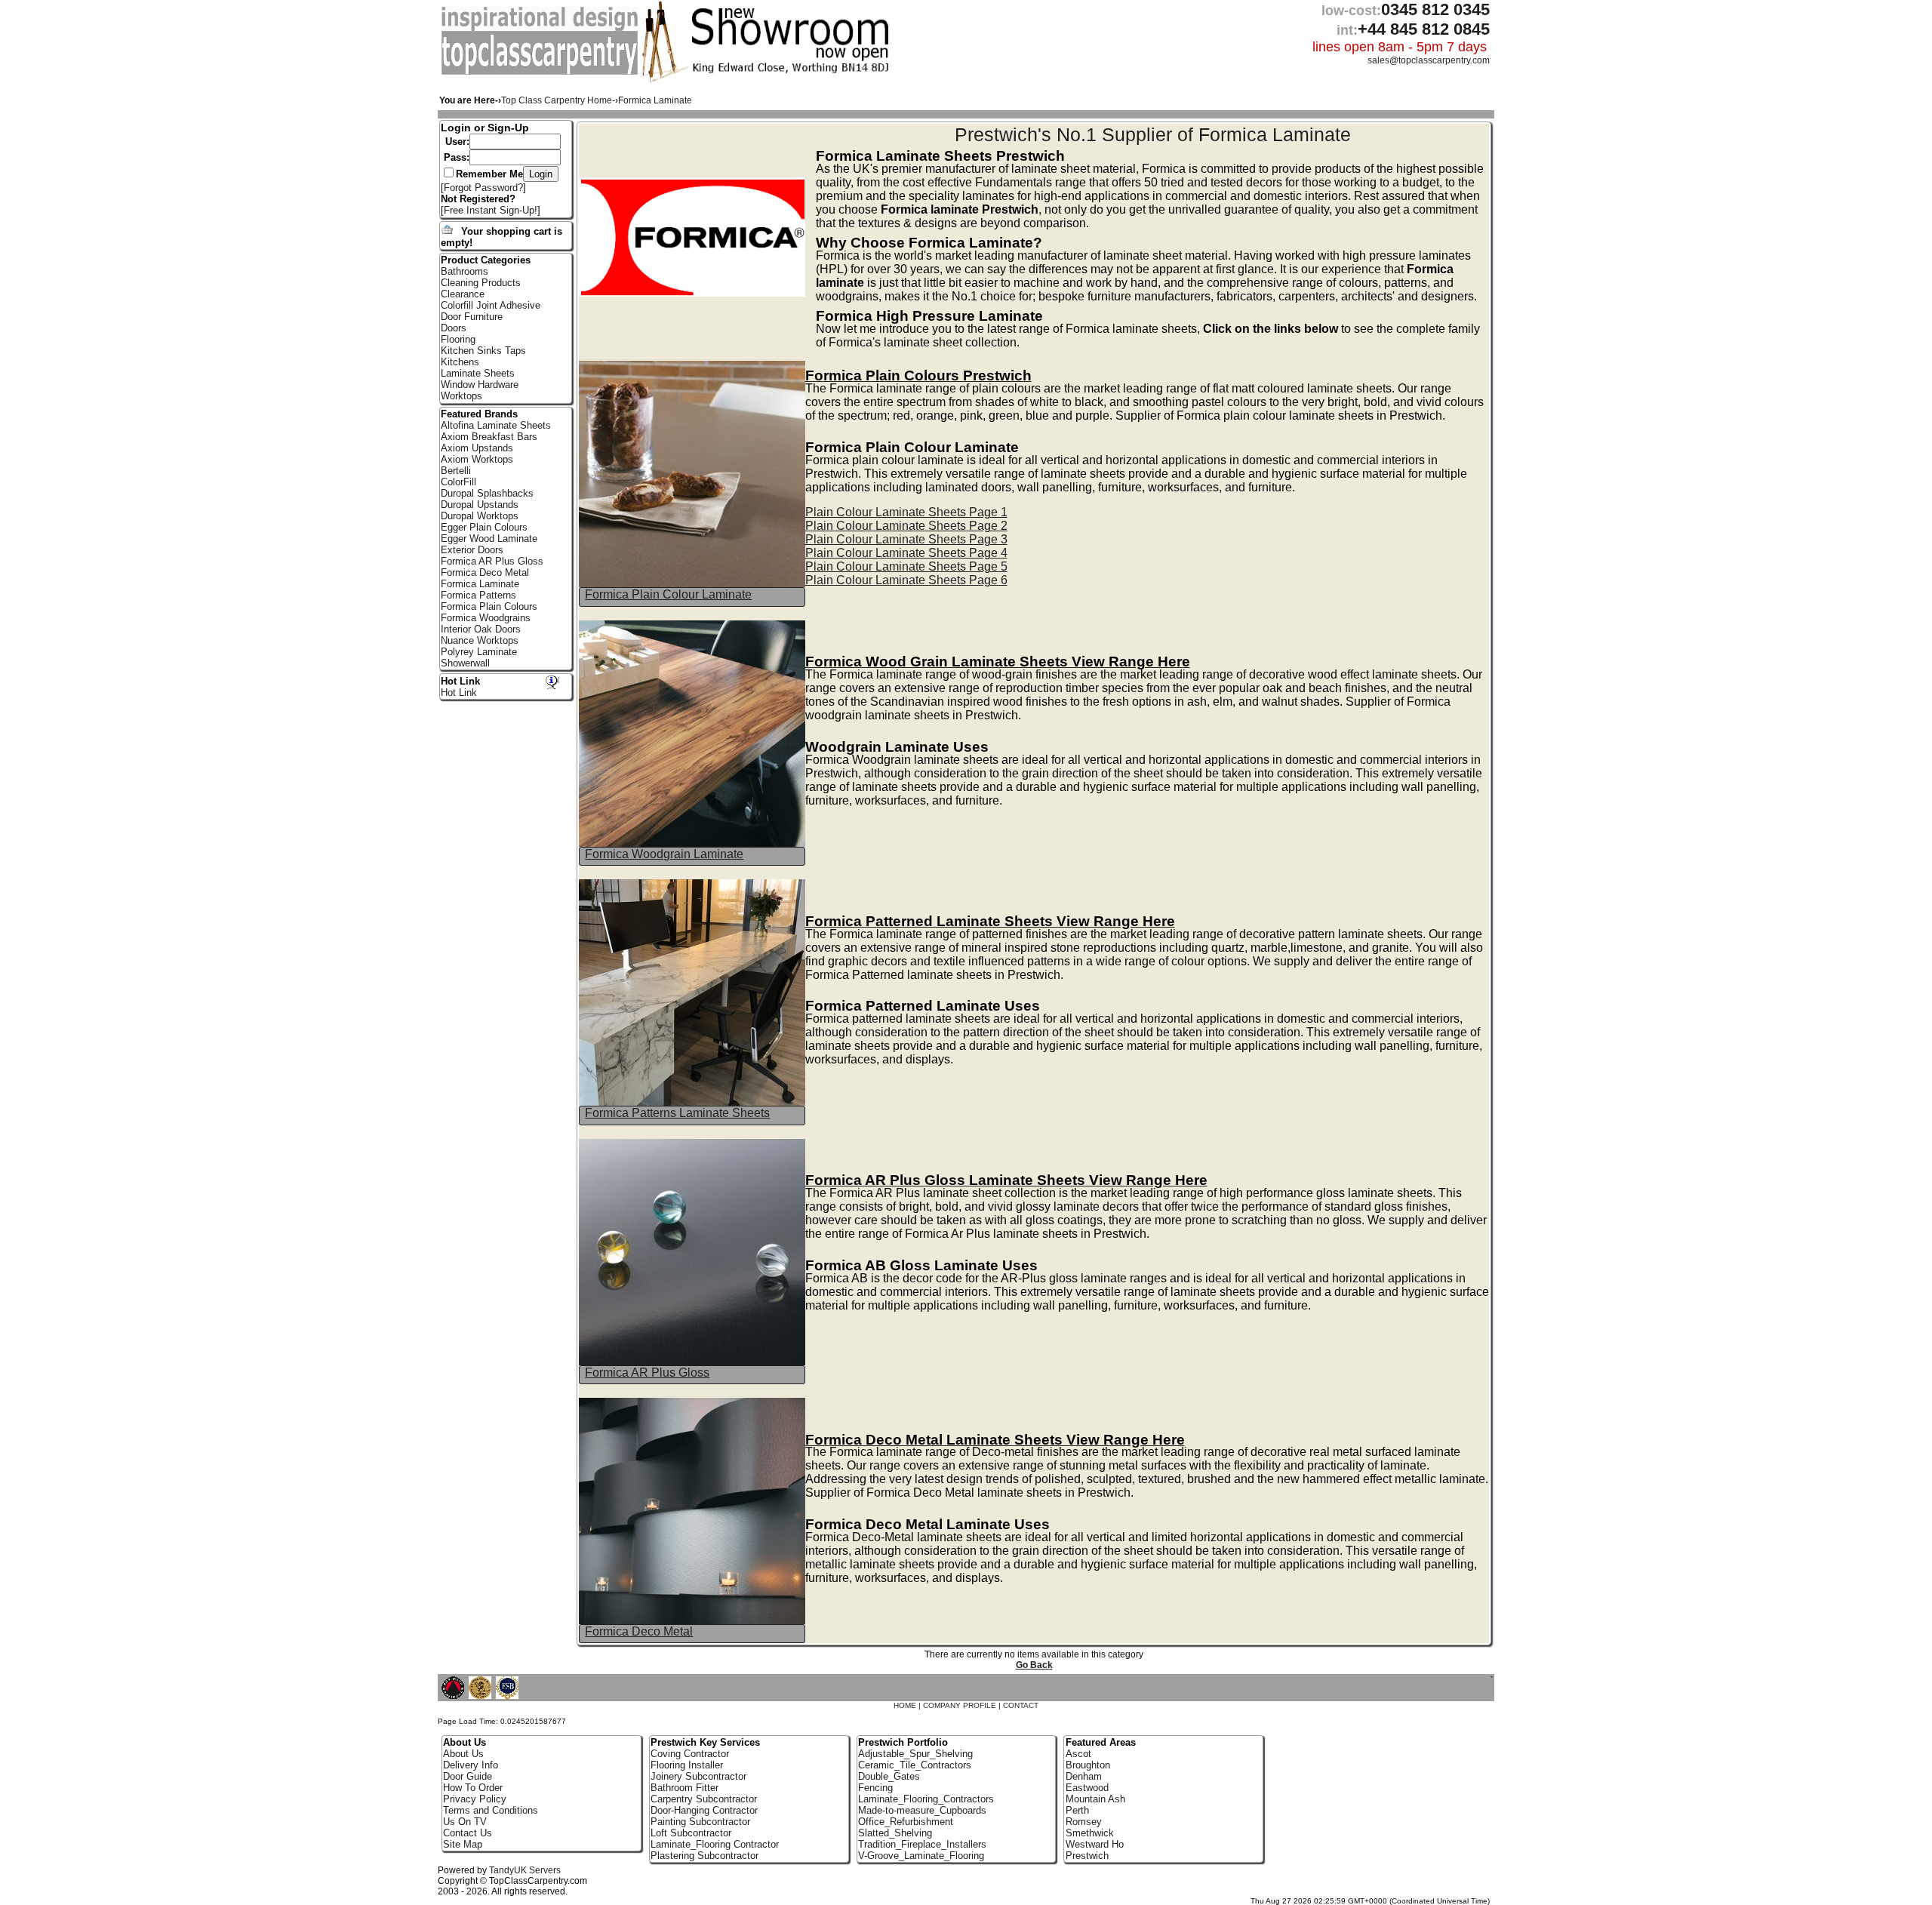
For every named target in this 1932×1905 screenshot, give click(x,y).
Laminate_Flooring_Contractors (926, 1799)
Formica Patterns (478, 595)
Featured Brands (479, 414)
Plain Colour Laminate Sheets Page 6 (906, 580)
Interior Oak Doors (481, 629)
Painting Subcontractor (700, 1822)
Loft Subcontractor (691, 1833)
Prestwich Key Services (705, 1742)
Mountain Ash (1095, 1799)
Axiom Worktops (477, 459)
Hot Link (460, 681)
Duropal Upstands (480, 505)
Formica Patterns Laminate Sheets (677, 1113)
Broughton (1088, 1765)
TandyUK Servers (525, 1870)
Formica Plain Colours (489, 606)
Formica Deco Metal (639, 1631)
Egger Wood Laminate (489, 539)
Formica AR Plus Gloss (647, 1373)
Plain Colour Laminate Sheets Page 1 (906, 512)
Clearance (463, 294)
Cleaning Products (481, 283)
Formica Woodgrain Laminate (664, 854)
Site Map (463, 1844)
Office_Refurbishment (906, 1822)
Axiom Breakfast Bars (489, 437)
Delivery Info (471, 1765)
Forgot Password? (483, 188)
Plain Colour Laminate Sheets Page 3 (906, 539)
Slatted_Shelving (895, 1833)
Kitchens (460, 362)
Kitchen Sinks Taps (483, 351)
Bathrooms (465, 271)
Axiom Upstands (477, 448)
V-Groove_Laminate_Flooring (921, 1856)
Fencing (875, 1788)
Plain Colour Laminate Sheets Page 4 (906, 553)
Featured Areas (1101, 1742)
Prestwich (1087, 1856)
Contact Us (468, 1833)
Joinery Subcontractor (698, 1776)
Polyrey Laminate (479, 652)
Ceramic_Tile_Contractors (915, 1765)
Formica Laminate (480, 584)
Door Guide (468, 1776)
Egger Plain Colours (484, 527)
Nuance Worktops (480, 640)
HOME (905, 1705)
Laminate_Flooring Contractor (715, 1844)
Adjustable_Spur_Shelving (915, 1754)
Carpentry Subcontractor (704, 1799)
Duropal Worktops (480, 516)
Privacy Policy (475, 1799)
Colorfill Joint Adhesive (491, 305)
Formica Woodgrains (486, 618)
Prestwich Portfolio (903, 1742)
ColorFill (458, 482)
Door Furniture (472, 317)
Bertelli (456, 471)
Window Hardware (480, 385)
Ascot (1078, 1754)
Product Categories (486, 260)
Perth (1077, 1810)
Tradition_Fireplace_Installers (922, 1844)
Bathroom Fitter (685, 1788)
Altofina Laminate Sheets (496, 425)
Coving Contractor (690, 1754)
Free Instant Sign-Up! (491, 210)
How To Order (473, 1788)
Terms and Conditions (491, 1810)
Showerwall (465, 663)
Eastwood (1087, 1788)
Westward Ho (1095, 1844)
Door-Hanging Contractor (704, 1810)
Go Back (1034, 1665)
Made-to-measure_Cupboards (922, 1810)
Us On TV (465, 1822)
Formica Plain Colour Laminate (668, 594)
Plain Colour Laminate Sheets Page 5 (906, 566)
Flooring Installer (687, 1765)
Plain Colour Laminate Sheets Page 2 (906, 526)
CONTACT (1021, 1705)
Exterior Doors (472, 550)
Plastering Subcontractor (705, 1856)
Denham (1084, 1776)
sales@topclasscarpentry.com (1429, 60)
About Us (463, 1754)
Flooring (458, 339)
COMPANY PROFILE (960, 1705)
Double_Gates (889, 1776)
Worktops (461, 396)
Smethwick (1090, 1833)
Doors (454, 328)
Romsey (1084, 1822)
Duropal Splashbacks (487, 493)
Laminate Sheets (478, 373)
